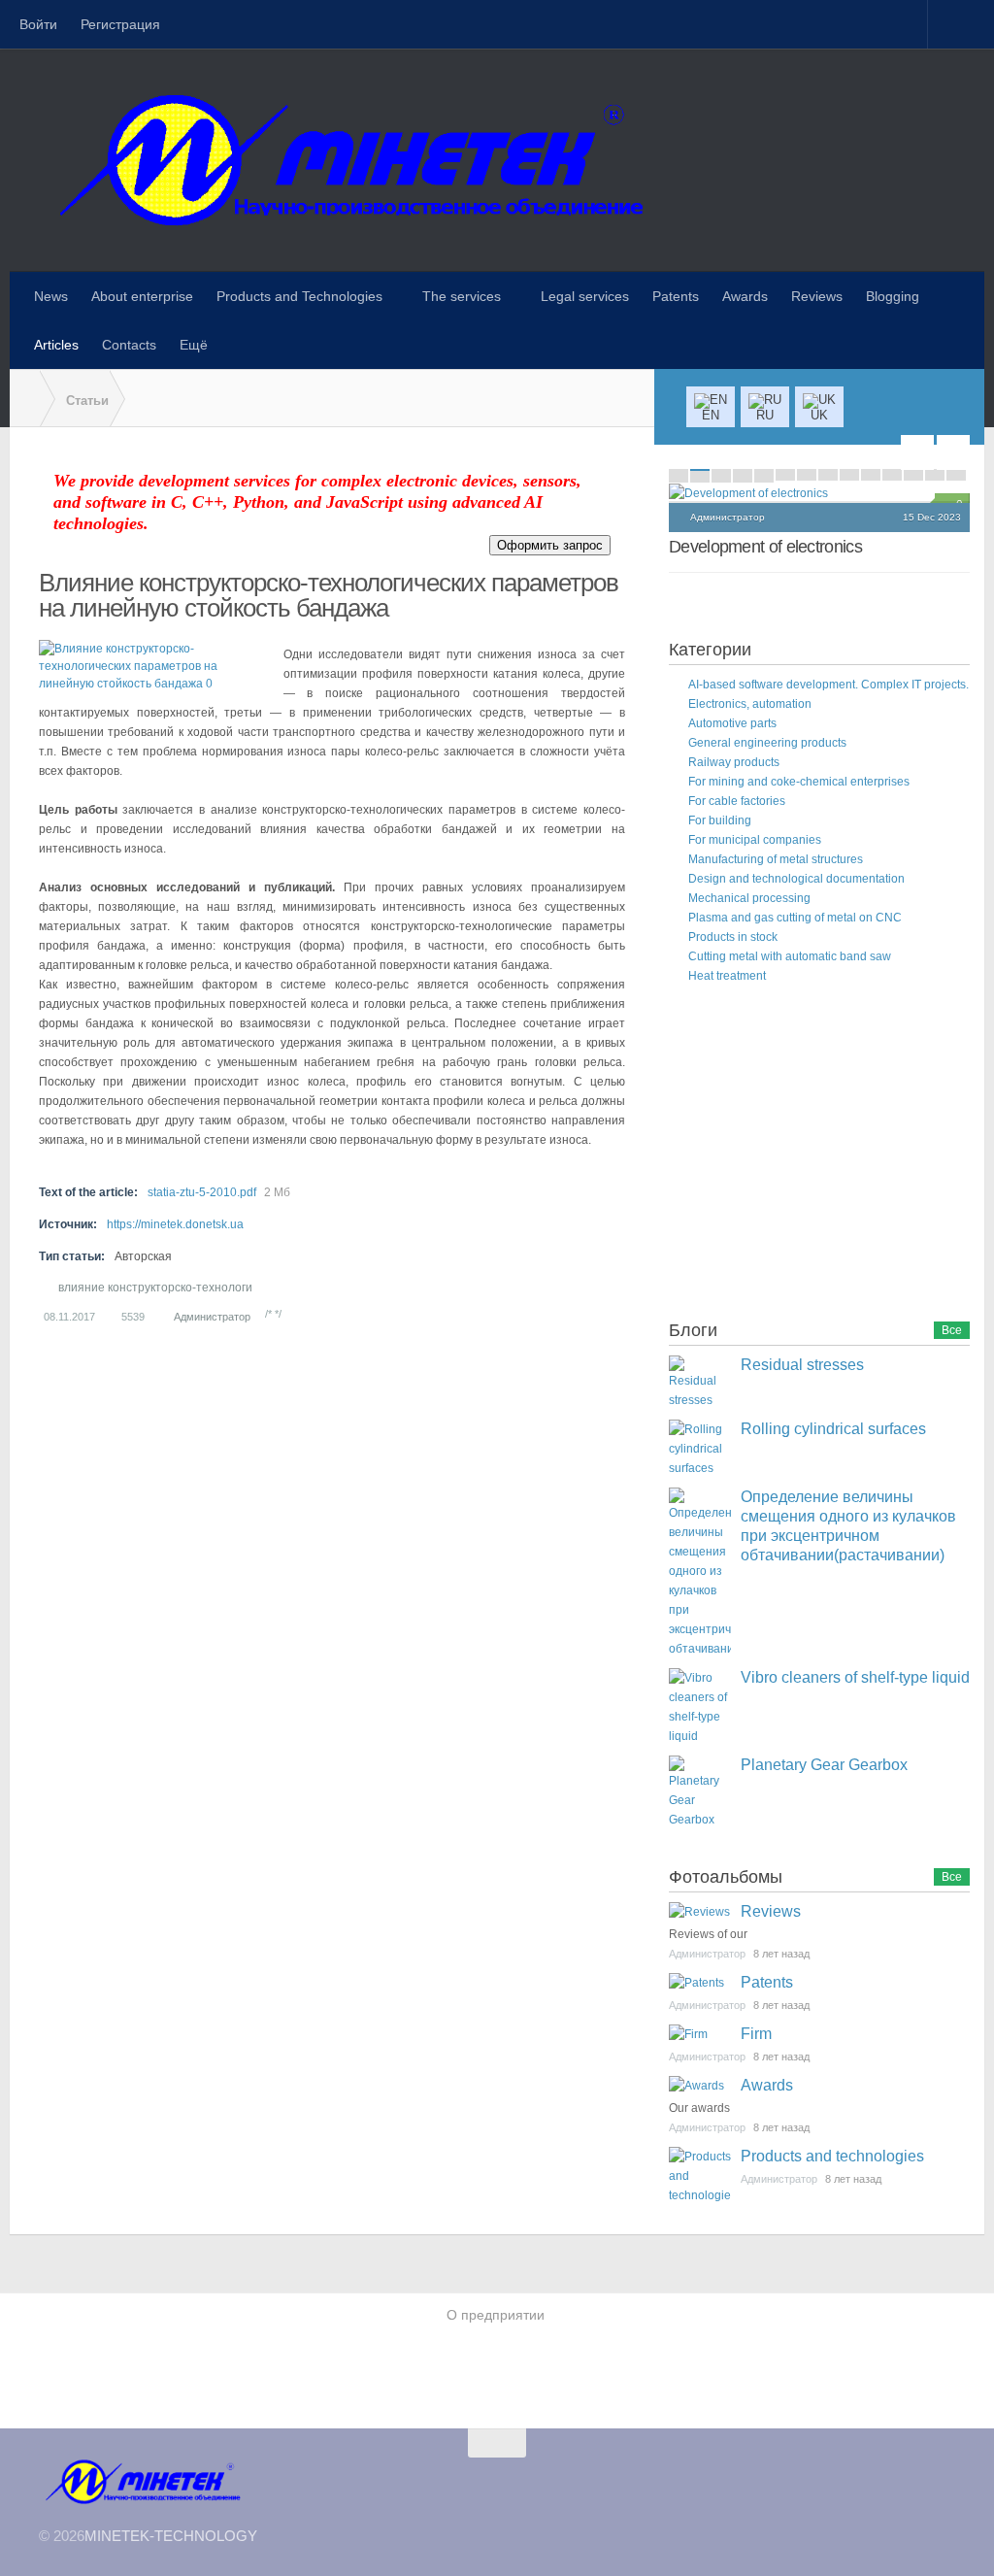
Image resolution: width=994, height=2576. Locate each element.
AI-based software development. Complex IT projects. (828, 685)
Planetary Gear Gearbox (824, 1765)
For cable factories (737, 801)
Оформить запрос (550, 545)
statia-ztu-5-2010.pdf (202, 1192)
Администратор (212, 1317)
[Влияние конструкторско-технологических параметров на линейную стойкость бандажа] (156, 666)
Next (953, 452)
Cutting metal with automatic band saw (790, 956)
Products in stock (733, 937)
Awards (767, 2085)
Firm (756, 2034)
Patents (767, 1982)
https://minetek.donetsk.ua (175, 1224)
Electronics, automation (750, 704)
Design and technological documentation (796, 879)
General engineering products (767, 743)
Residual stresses (802, 1365)
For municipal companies (755, 840)
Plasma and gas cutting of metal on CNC (795, 918)
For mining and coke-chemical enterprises (799, 782)
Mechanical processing (749, 898)
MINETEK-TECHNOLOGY (171, 2536)
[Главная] (24, 399)
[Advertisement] (814, 1155)
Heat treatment (727, 976)
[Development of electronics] (819, 493)
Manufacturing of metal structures (776, 859)
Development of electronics (765, 547)
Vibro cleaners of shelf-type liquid (855, 1677)
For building (720, 820)
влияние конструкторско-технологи (155, 1288)
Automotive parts (732, 723)
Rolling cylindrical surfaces (833, 1429)
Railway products (734, 762)
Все (952, 1330)
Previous (917, 452)
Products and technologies (832, 2156)
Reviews (771, 1911)
